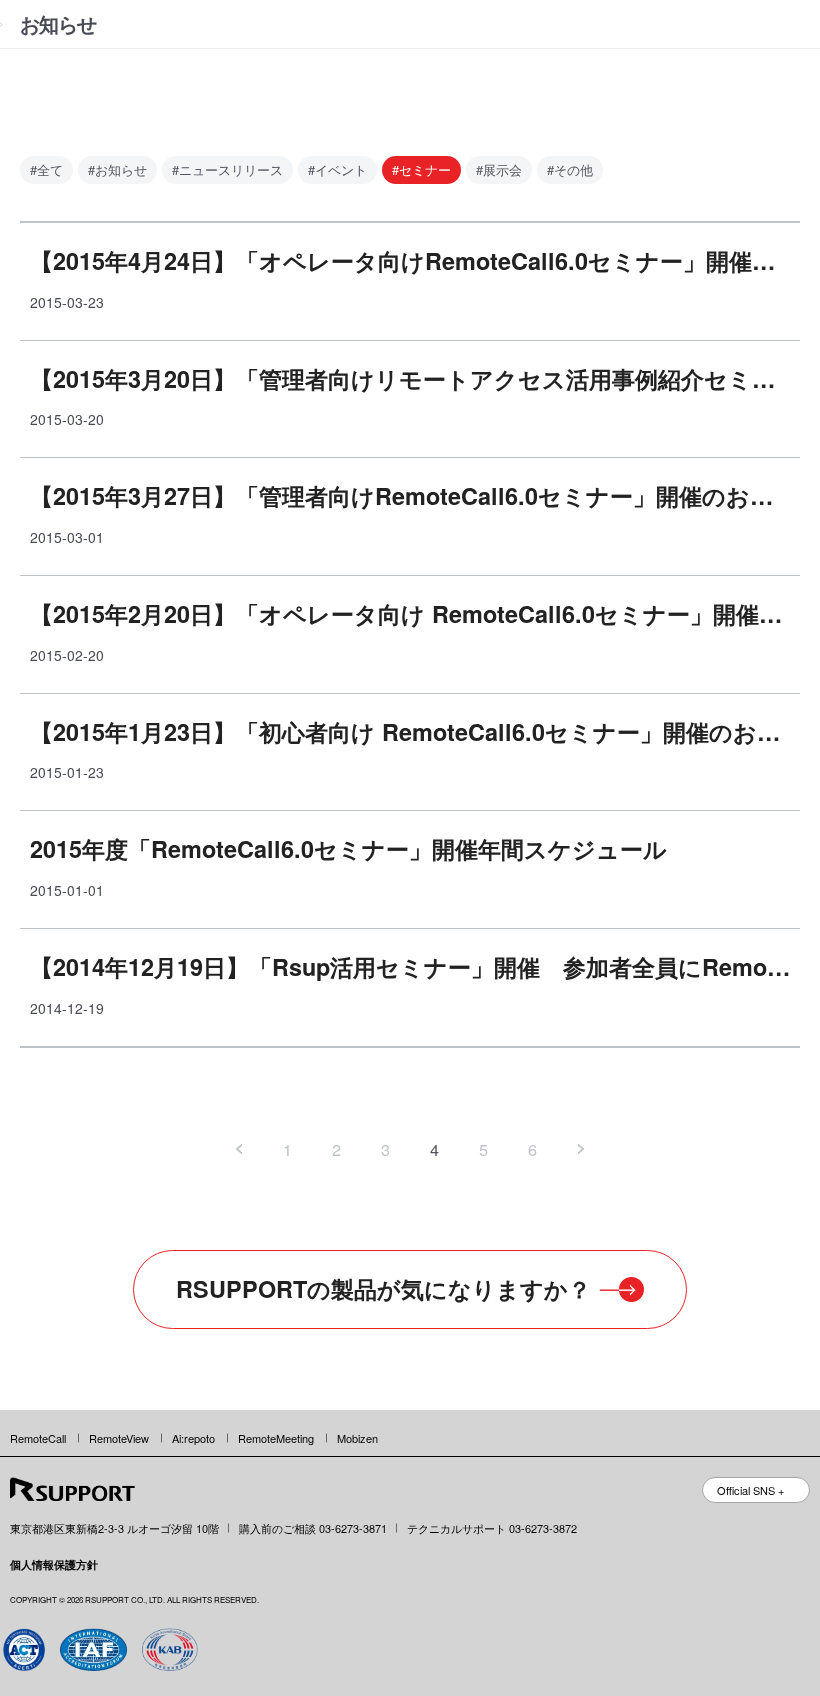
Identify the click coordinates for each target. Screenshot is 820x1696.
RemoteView (119, 1438)
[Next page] (582, 1149)
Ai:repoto (193, 1438)
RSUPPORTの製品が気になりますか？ (383, 1288)
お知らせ (58, 23)
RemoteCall (38, 1438)
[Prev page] (239, 1149)
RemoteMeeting (276, 1438)
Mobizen (357, 1438)
